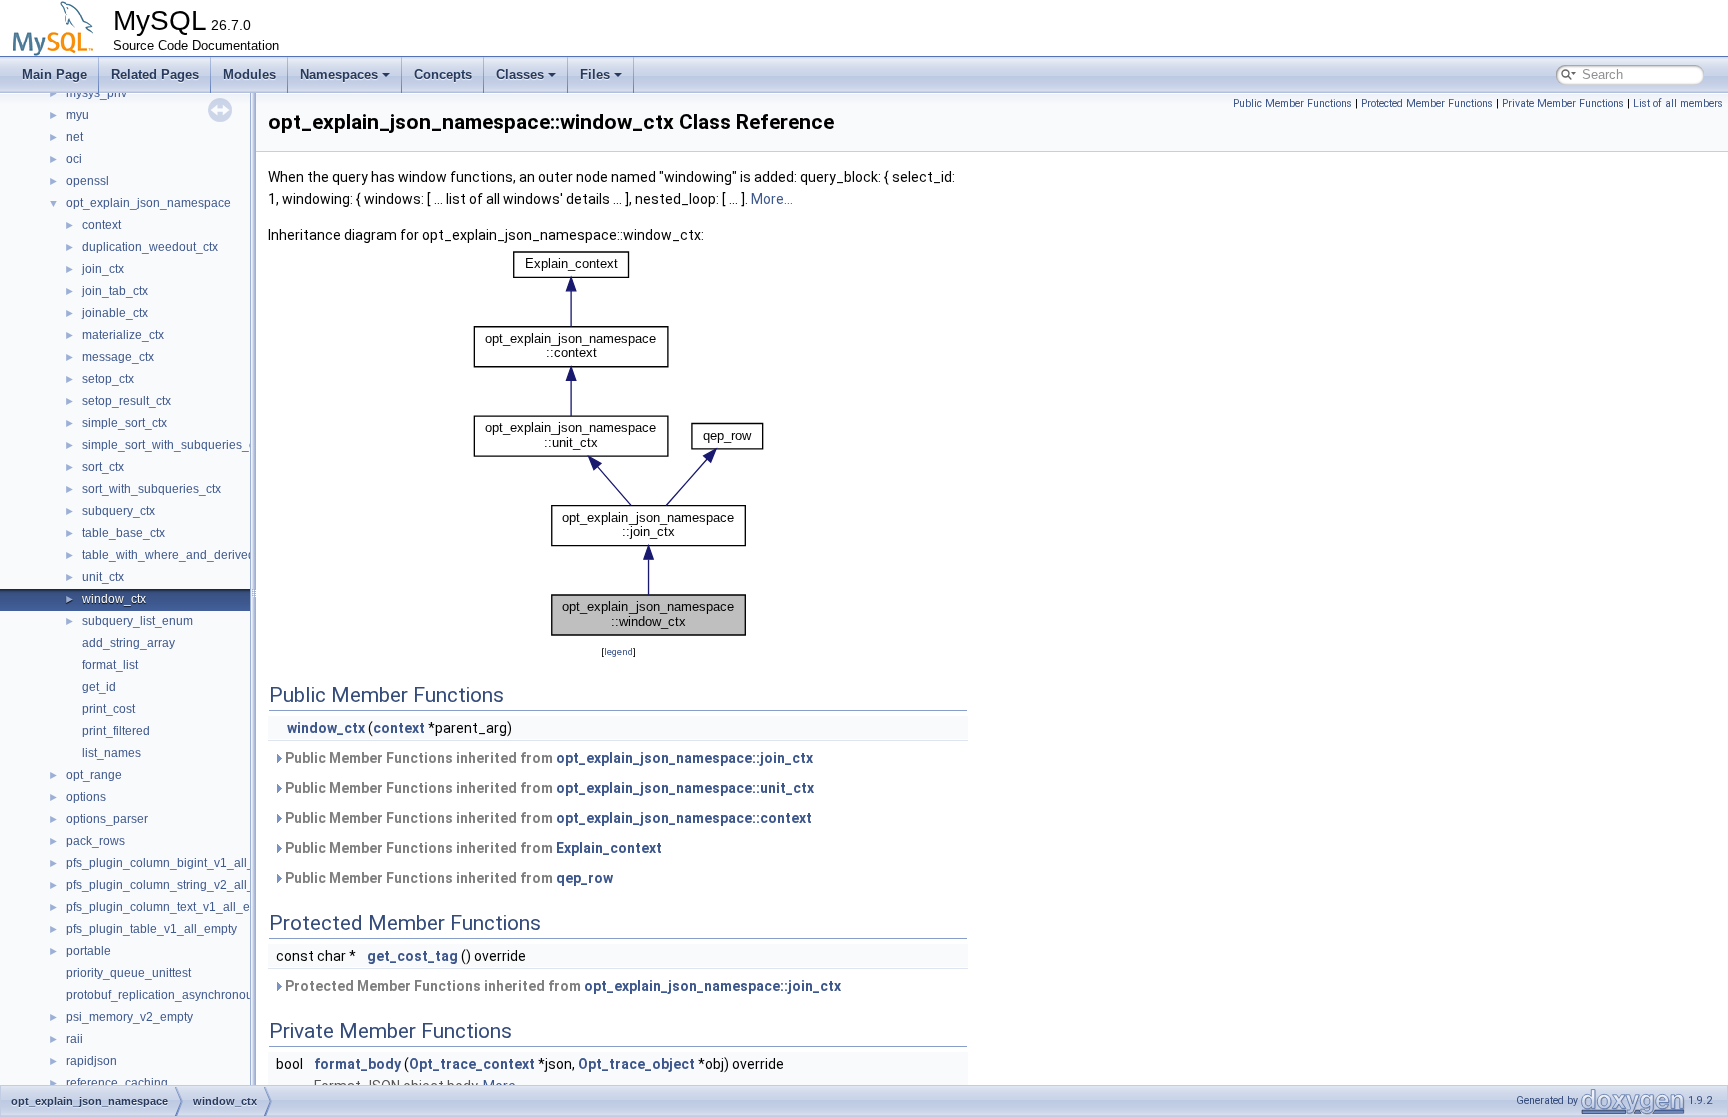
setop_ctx (108, 379)
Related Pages (155, 74)
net (74, 137)
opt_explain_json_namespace (148, 203)
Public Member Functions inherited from (547, 758)
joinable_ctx (115, 313)
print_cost (108, 709)
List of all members (1678, 103)
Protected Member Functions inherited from (561, 986)
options (86, 797)
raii (74, 1039)
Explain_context (609, 848)
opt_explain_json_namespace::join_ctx (684, 758)
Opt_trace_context (472, 1064)
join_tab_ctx (115, 291)
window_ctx (114, 599)
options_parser (107, 819)
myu (77, 115)
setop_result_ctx (126, 401)
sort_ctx (103, 467)
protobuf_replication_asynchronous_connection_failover (219, 995)
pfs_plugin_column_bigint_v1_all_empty (176, 863)
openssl (87, 181)
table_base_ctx (123, 533)
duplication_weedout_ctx (150, 247)
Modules (249, 74)
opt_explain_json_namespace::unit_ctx (685, 788)
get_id (99, 687)
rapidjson (91, 1061)
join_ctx (103, 269)
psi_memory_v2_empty (129, 1017)
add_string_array (128, 643)
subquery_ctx (118, 511)
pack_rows (95, 841)
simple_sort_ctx (124, 423)
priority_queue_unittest (128, 973)
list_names (111, 753)
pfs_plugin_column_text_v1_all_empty (171, 907)
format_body (357, 1064)
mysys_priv (96, 93)
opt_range (94, 775)
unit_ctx (103, 577)
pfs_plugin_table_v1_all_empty (151, 929)
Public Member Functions (1292, 103)
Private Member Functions (1563, 103)
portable (88, 951)
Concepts (443, 74)
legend (618, 651)
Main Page (54, 74)
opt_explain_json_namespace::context (684, 818)
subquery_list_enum (137, 621)
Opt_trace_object (636, 1064)
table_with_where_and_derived (168, 555)
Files (595, 74)
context (101, 225)
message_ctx (118, 357)
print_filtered (116, 731)
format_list (110, 665)
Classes (520, 74)
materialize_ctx (123, 335)
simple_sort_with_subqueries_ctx (173, 445)
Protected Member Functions (1427, 103)
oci (74, 159)
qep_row (584, 878)
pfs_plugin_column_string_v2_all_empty (176, 885)
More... (772, 199)
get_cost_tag (412, 956)
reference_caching (117, 1083)
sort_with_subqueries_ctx (151, 489)
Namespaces (339, 74)
